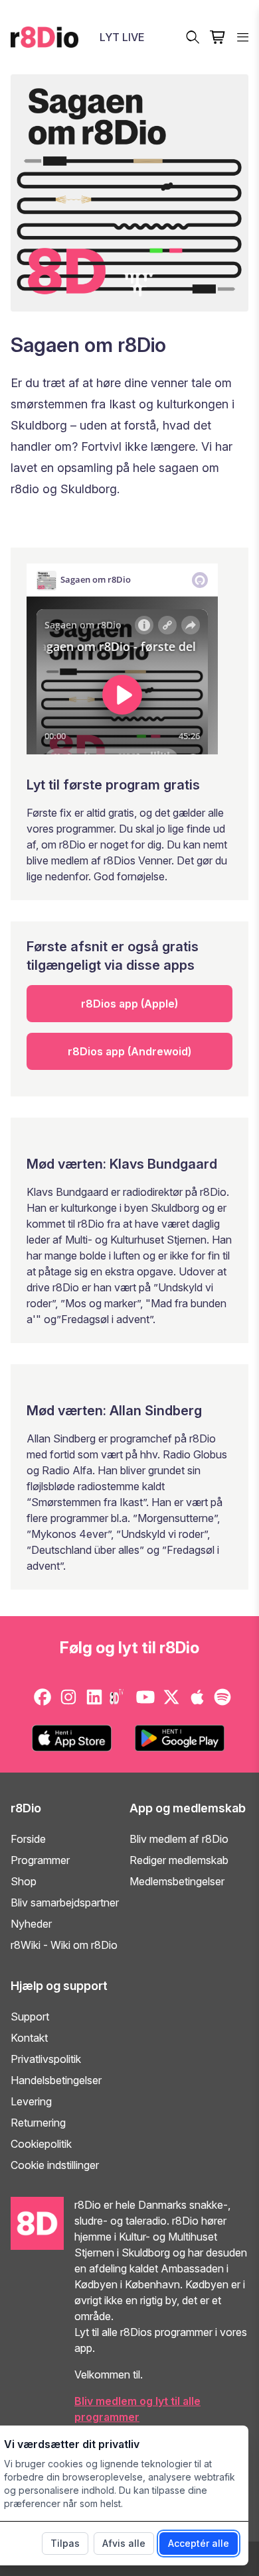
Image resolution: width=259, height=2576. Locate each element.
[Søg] (193, 37)
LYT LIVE (122, 37)
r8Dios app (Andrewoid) (129, 1051)
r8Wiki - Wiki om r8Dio (64, 1945)
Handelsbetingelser (56, 2080)
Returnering (38, 2123)
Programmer (40, 1860)
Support (30, 2017)
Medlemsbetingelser (177, 1881)
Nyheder (31, 1924)
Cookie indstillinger (55, 2165)
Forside (28, 1839)
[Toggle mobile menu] (243, 37)
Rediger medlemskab (179, 1860)
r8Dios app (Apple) (129, 1004)
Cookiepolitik (41, 2144)
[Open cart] (218, 37)
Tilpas (65, 2543)
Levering (31, 2101)
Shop (24, 1881)
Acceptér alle (199, 2543)
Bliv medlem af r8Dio (179, 1839)
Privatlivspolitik (46, 2059)
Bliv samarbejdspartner (65, 1903)
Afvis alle (124, 2543)
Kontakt (29, 2038)
